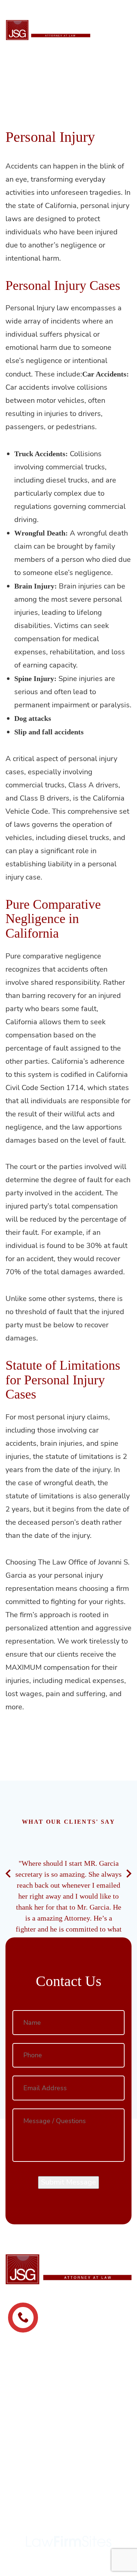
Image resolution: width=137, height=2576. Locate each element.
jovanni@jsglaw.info (69, 2438)
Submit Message (68, 2182)
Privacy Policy (62, 2486)
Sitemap (68, 2495)
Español (116, 8)
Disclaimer (102, 2486)
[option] (68, 1921)
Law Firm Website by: (69, 2521)
